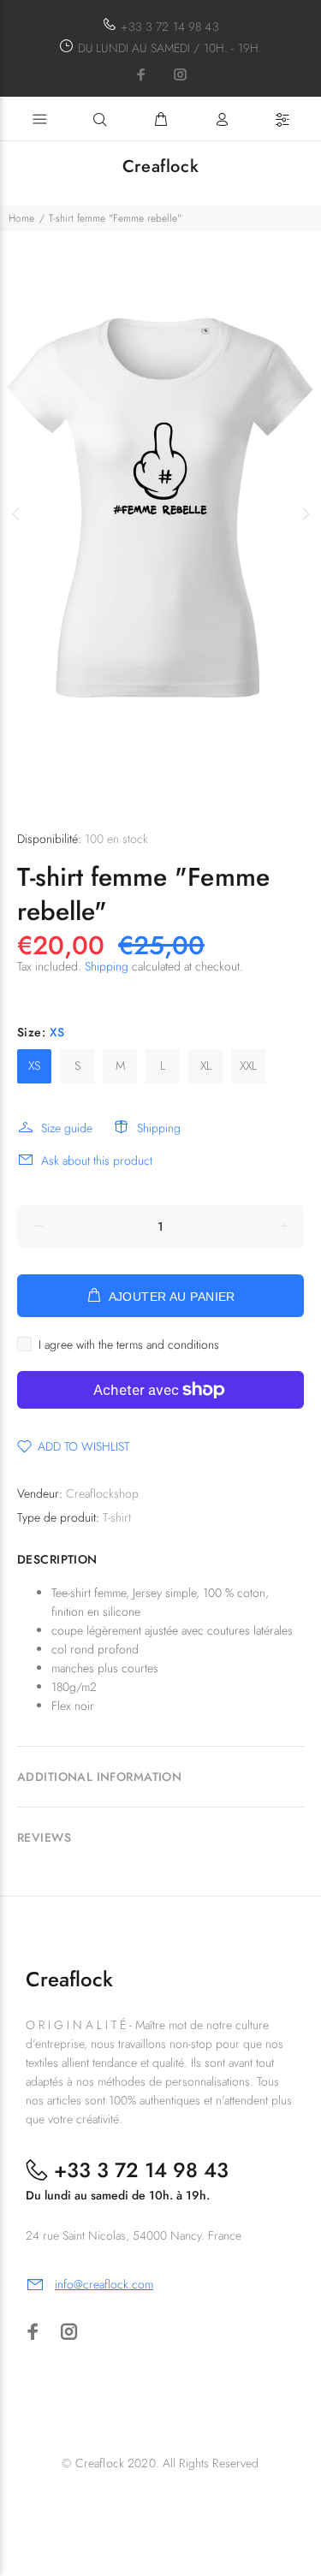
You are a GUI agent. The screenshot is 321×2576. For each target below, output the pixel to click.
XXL (248, 1065)
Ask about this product (97, 1160)
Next (305, 513)
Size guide (67, 1128)
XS (34, 1065)
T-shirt (117, 1517)
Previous (16, 513)
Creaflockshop (102, 1493)
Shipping (107, 966)
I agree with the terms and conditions (129, 1344)
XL (206, 1065)
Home (21, 218)
